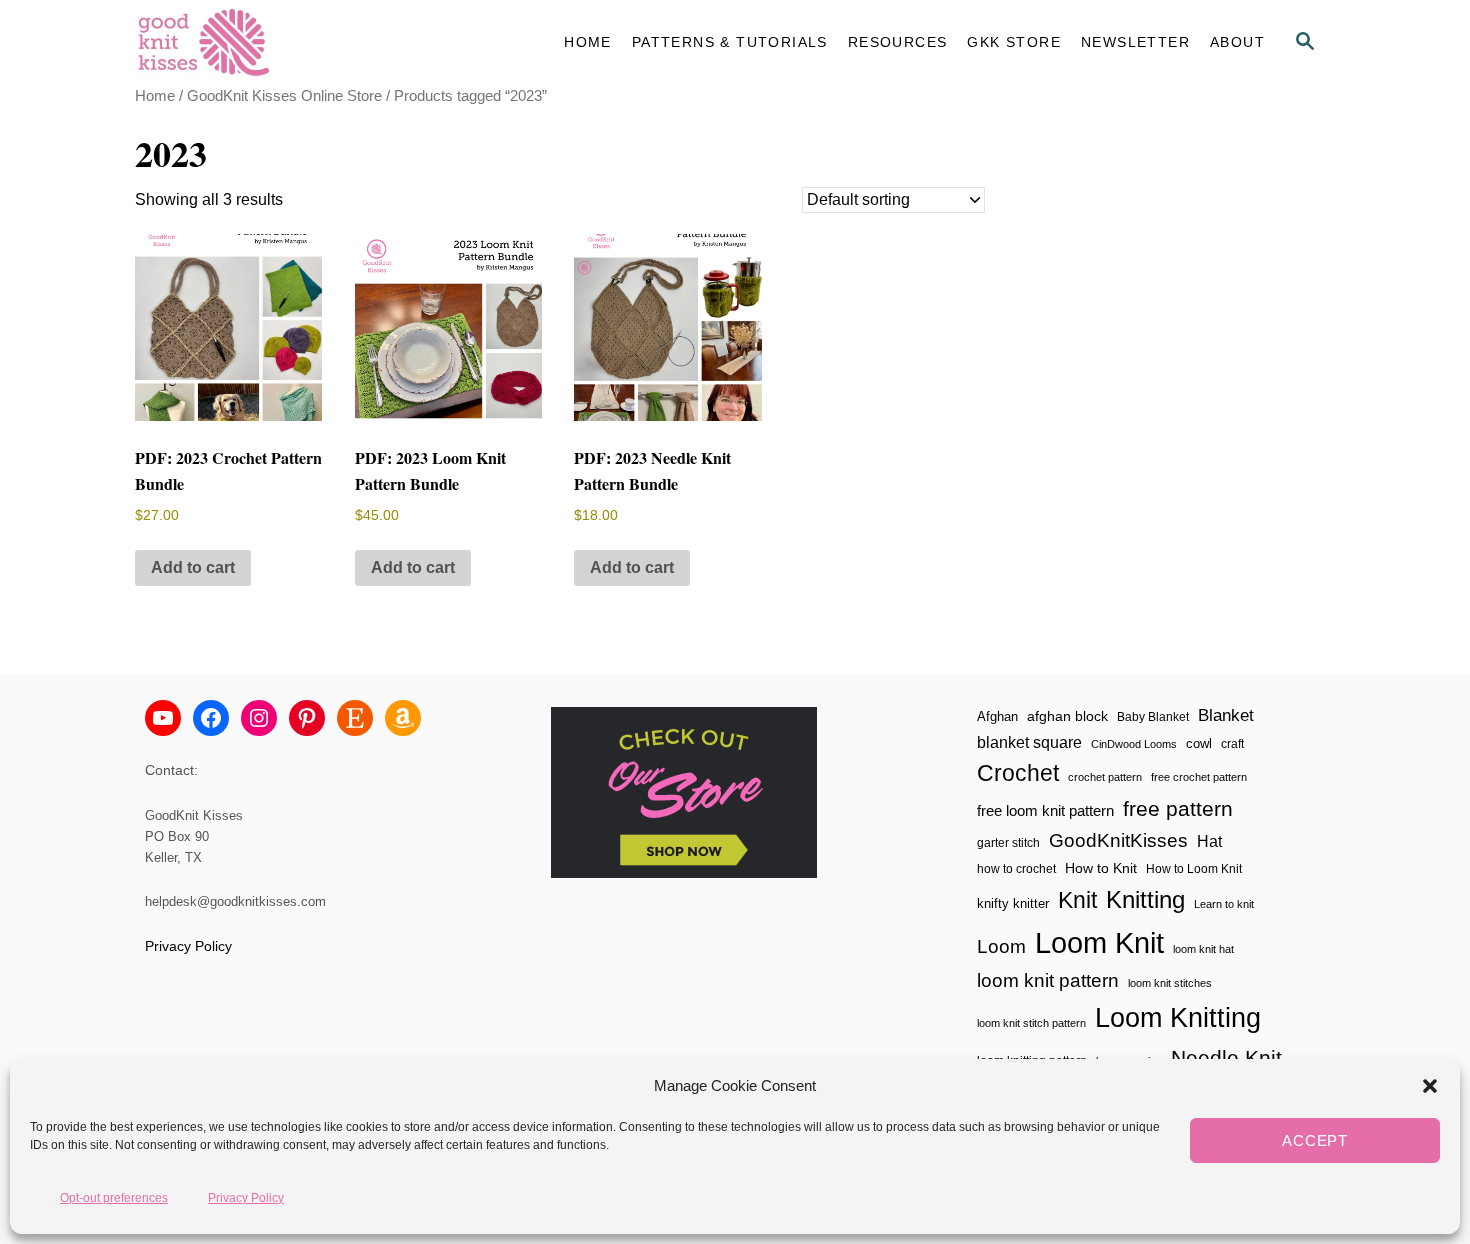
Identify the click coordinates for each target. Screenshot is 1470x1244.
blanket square (1029, 742)
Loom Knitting (1178, 1017)
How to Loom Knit (1194, 869)
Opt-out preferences (114, 1197)
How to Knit (1101, 868)
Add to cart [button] (193, 567)
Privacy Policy (246, 1197)
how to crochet (1016, 869)
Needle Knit (1226, 1057)
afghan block (1067, 716)
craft (1232, 743)
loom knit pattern (1048, 980)
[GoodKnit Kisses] (315, 42)
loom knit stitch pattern (1031, 1023)
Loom (1001, 946)
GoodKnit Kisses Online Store (284, 96)
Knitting (1145, 899)
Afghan (997, 716)
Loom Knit (1099, 942)
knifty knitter (1013, 903)
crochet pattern (1105, 777)
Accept (1315, 1140)
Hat (1209, 841)
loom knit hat (1203, 949)
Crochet (1018, 773)
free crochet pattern (1199, 777)
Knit (1077, 900)
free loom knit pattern (1045, 810)
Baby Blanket (1153, 717)
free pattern (1178, 808)
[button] (1430, 1086)
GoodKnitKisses (1118, 840)
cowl (1199, 743)
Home (155, 96)
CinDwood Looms (1134, 744)
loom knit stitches (1170, 983)
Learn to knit (1224, 904)
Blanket (1226, 715)
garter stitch (1008, 842)
